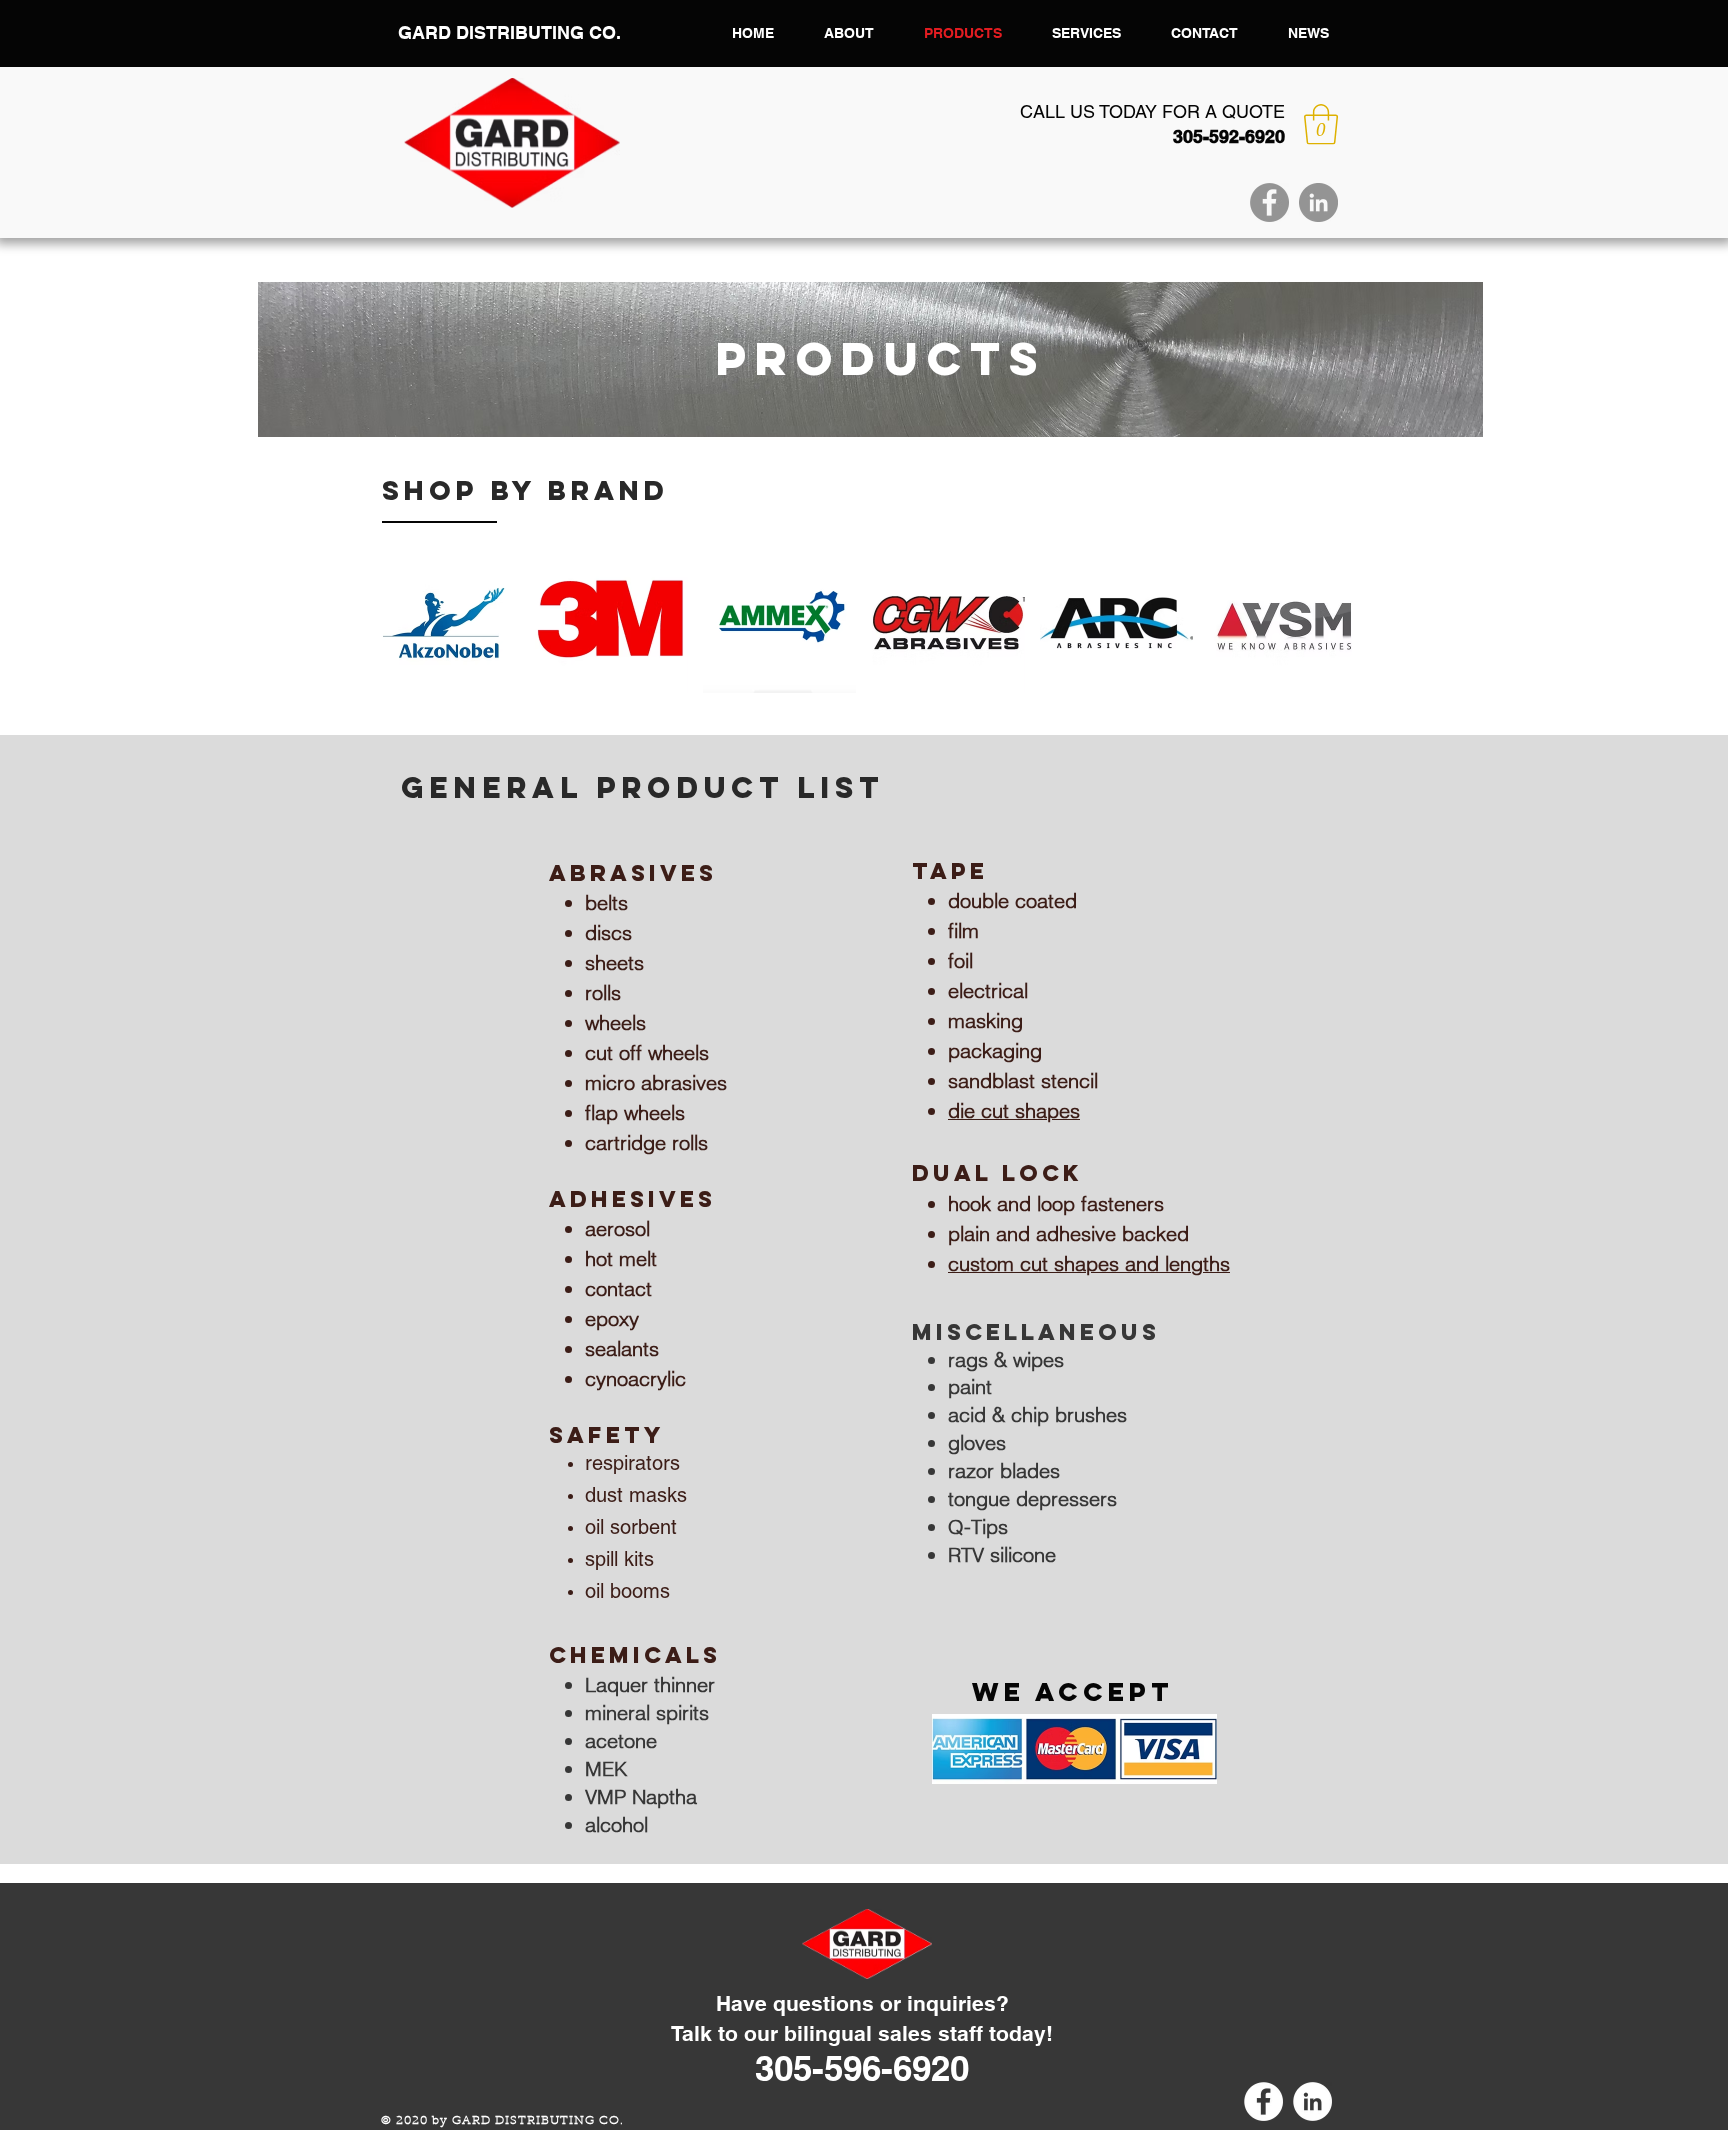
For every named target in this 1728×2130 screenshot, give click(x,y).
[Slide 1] (870, 405)
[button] (1321, 124)
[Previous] (286, 360)
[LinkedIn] (1318, 202)
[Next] (1455, 360)
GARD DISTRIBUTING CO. (509, 32)
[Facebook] (1269, 202)
